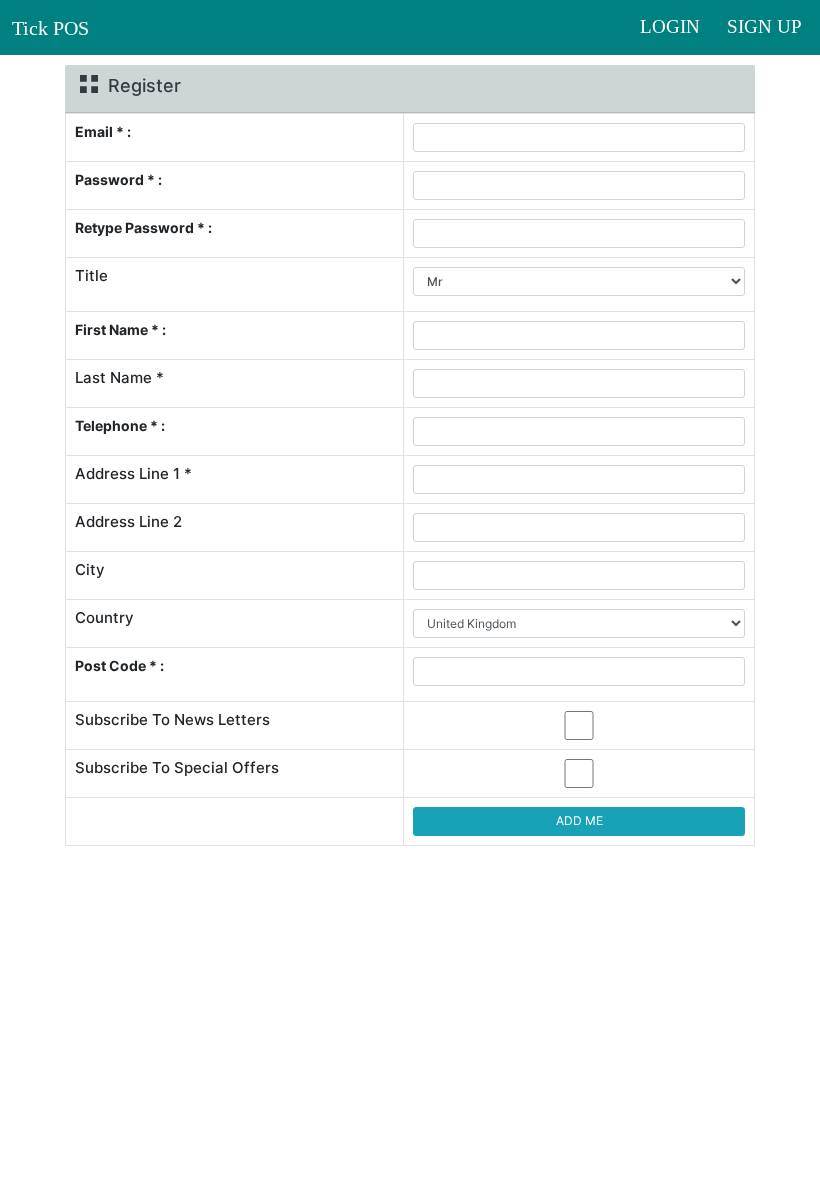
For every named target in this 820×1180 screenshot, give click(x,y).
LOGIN (677, 26)
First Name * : (120, 329)
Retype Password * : (143, 227)
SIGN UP (764, 26)
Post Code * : (119, 665)
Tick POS (50, 28)
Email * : (103, 131)
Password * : (118, 179)
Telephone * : (120, 425)
